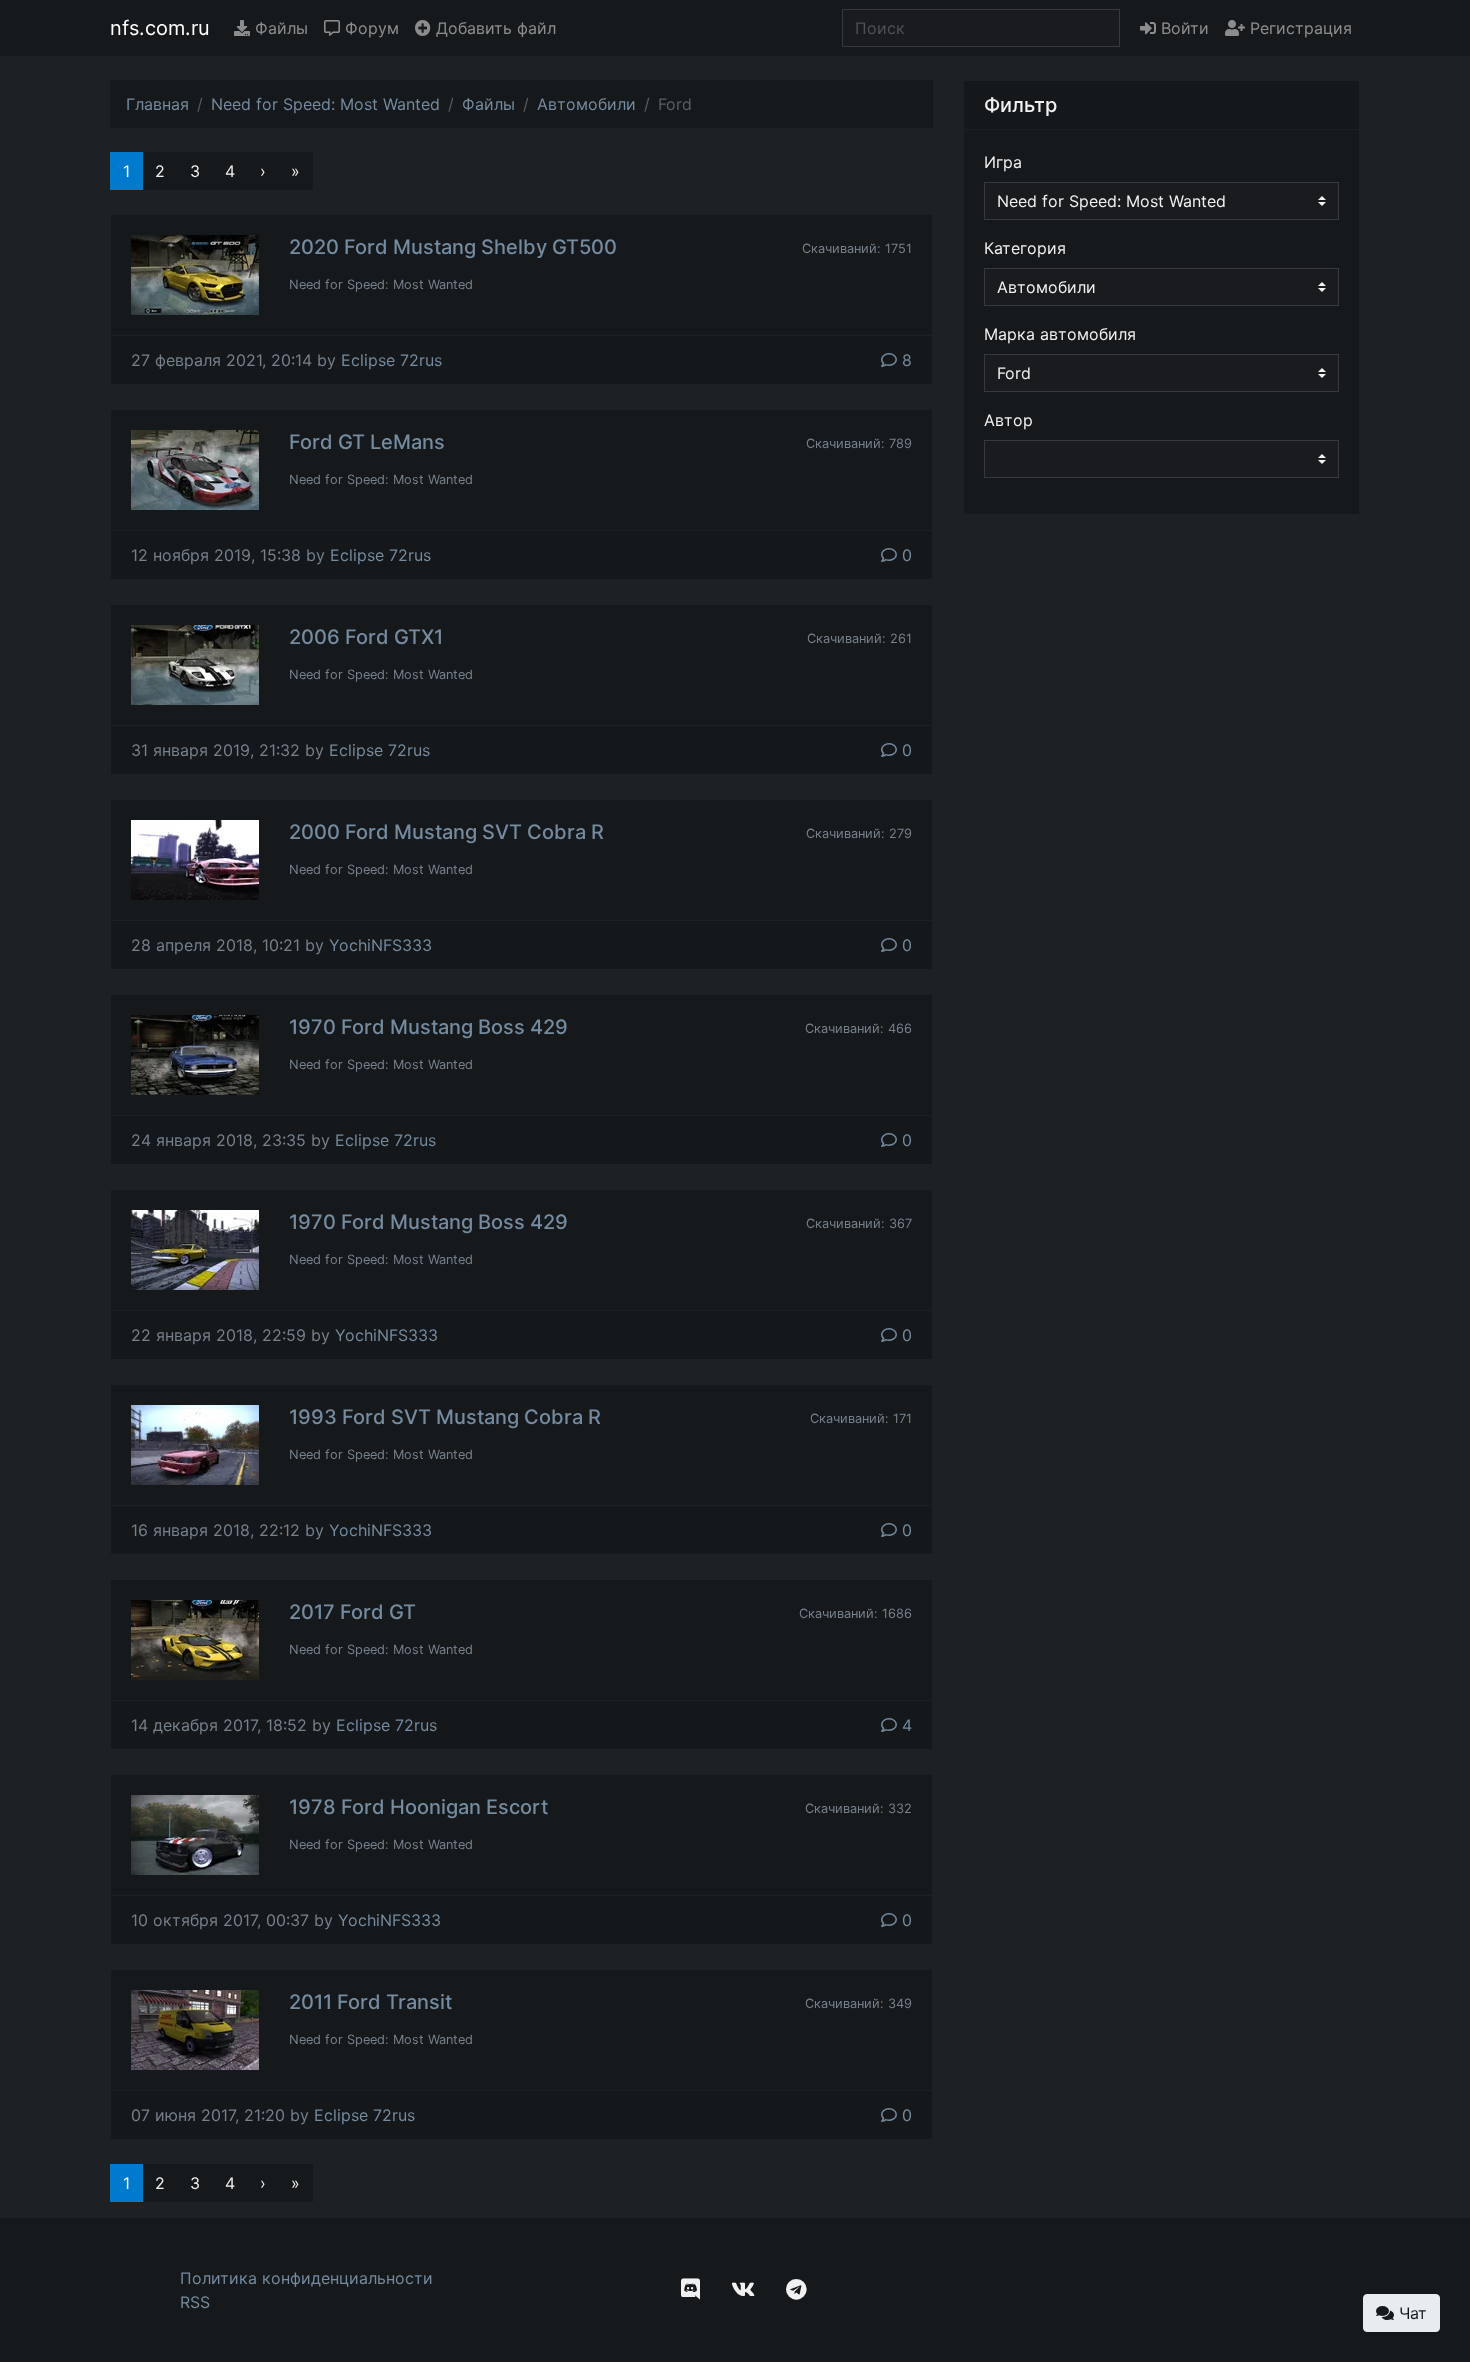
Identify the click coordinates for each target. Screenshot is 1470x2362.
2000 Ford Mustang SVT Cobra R (446, 832)
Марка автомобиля (1060, 334)
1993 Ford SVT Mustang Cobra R (445, 1417)
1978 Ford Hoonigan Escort (418, 1807)
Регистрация (1298, 28)
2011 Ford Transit (370, 2002)
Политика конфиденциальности (306, 2278)
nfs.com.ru (160, 28)
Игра (1003, 162)
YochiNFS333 (380, 945)
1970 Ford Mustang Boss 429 (428, 1027)
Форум (369, 28)
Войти (1182, 28)
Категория (1025, 248)
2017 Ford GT (352, 1612)
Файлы (279, 28)
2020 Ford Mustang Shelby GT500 (453, 247)
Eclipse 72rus (391, 360)
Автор (1008, 420)
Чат (1410, 2313)
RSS (195, 2302)
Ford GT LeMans (367, 442)
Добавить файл (493, 28)
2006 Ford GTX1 (366, 637)
